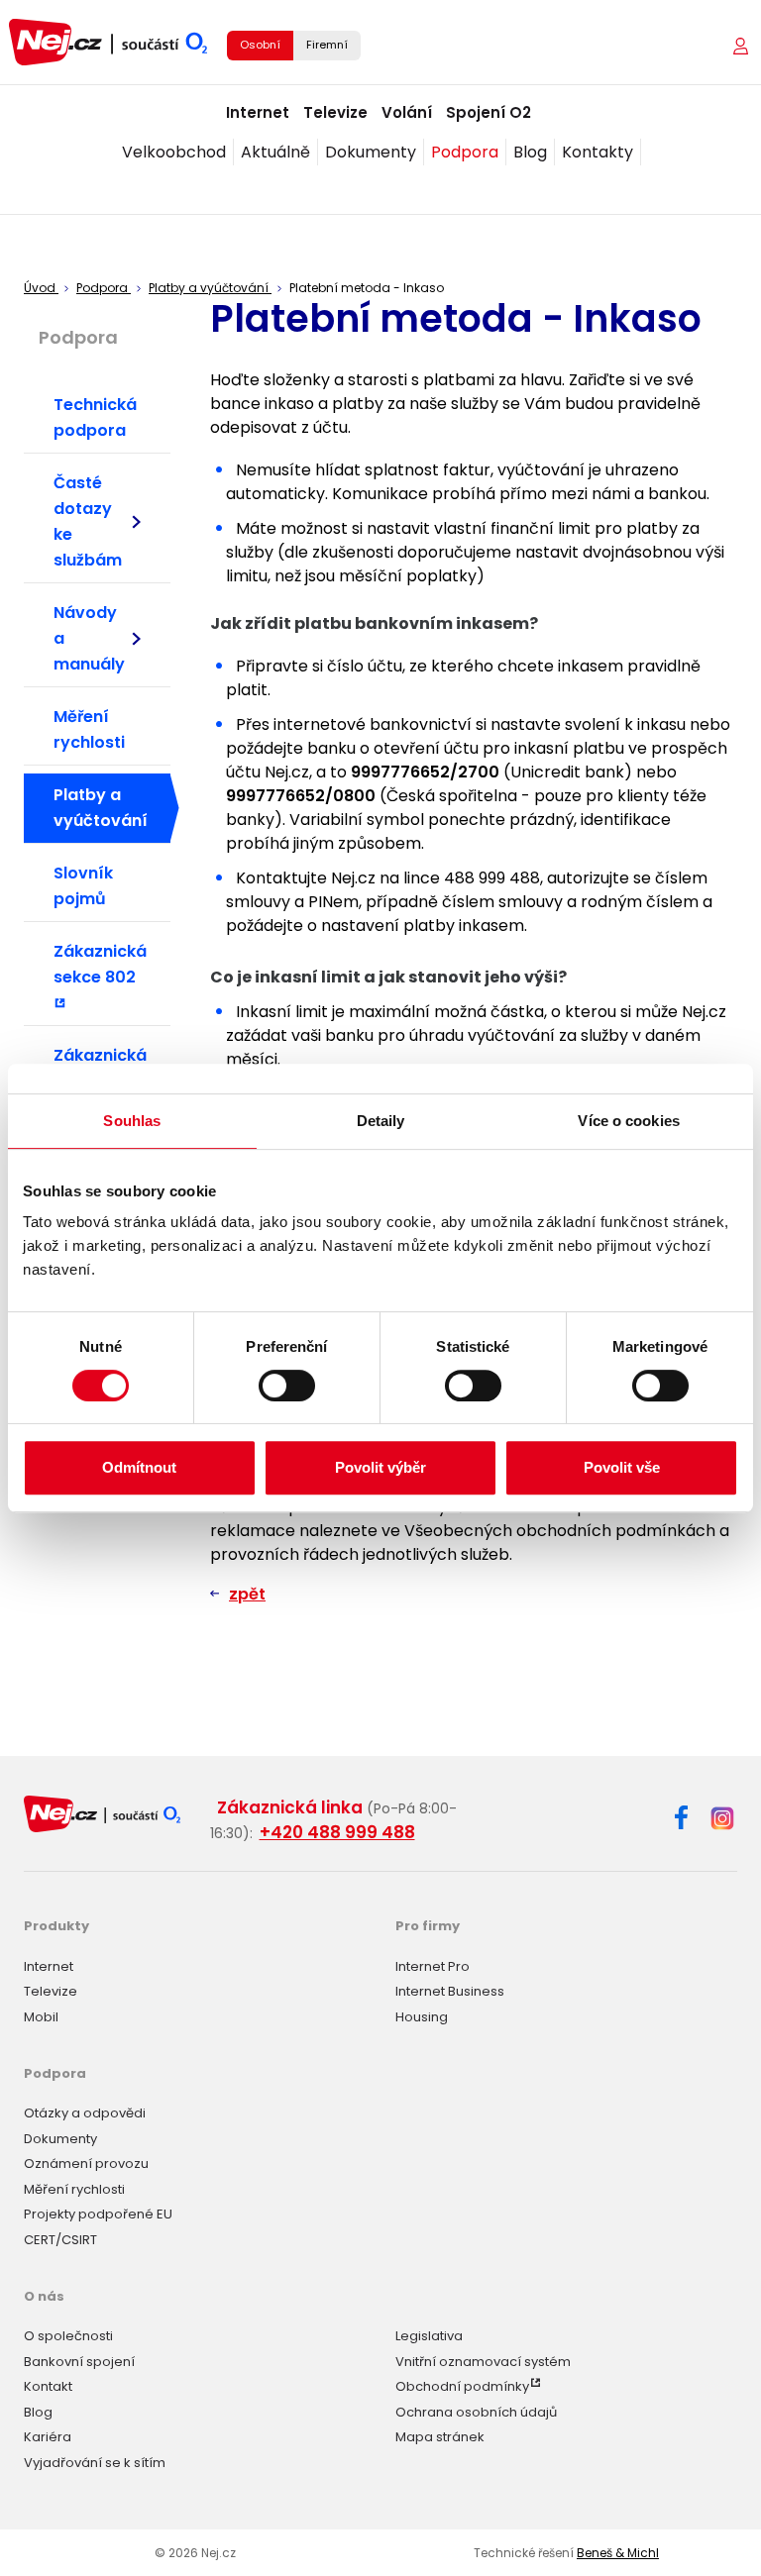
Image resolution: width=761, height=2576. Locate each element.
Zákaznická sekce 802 (100, 964)
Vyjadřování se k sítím (95, 2463)
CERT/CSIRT (60, 2240)
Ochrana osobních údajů (476, 2412)
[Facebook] (681, 1821)
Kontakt (48, 2386)
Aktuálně (275, 152)
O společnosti (68, 2336)
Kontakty (598, 152)
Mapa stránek (440, 2437)
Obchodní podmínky (462, 2386)
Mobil (41, 2017)
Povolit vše (622, 1467)
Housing (422, 2017)
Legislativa (429, 2336)
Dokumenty (371, 152)
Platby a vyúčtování (101, 808)
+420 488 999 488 (337, 1832)
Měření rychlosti (89, 729)
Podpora (465, 152)
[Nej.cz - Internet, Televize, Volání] (108, 42)
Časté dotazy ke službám (88, 521)
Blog (530, 152)
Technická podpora (95, 417)
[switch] (287, 1386)
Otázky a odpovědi (85, 2113)
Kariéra (48, 2437)
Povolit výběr (380, 1467)
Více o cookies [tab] (628, 1121)
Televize (335, 112)
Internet (258, 112)
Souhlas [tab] (132, 1121)
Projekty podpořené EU (98, 2214)
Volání (407, 112)
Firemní (327, 45)
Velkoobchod (174, 152)
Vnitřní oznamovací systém (483, 2362)
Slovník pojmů (83, 886)
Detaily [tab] (381, 1121)
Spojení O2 (489, 112)
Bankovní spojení (79, 2362)
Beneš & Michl (618, 2553)
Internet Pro (433, 1966)
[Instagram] (722, 1820)
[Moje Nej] (743, 46)
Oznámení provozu (86, 2164)
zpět (247, 1594)
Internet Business (450, 1991)
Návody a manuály (89, 638)
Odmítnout (139, 1467)
